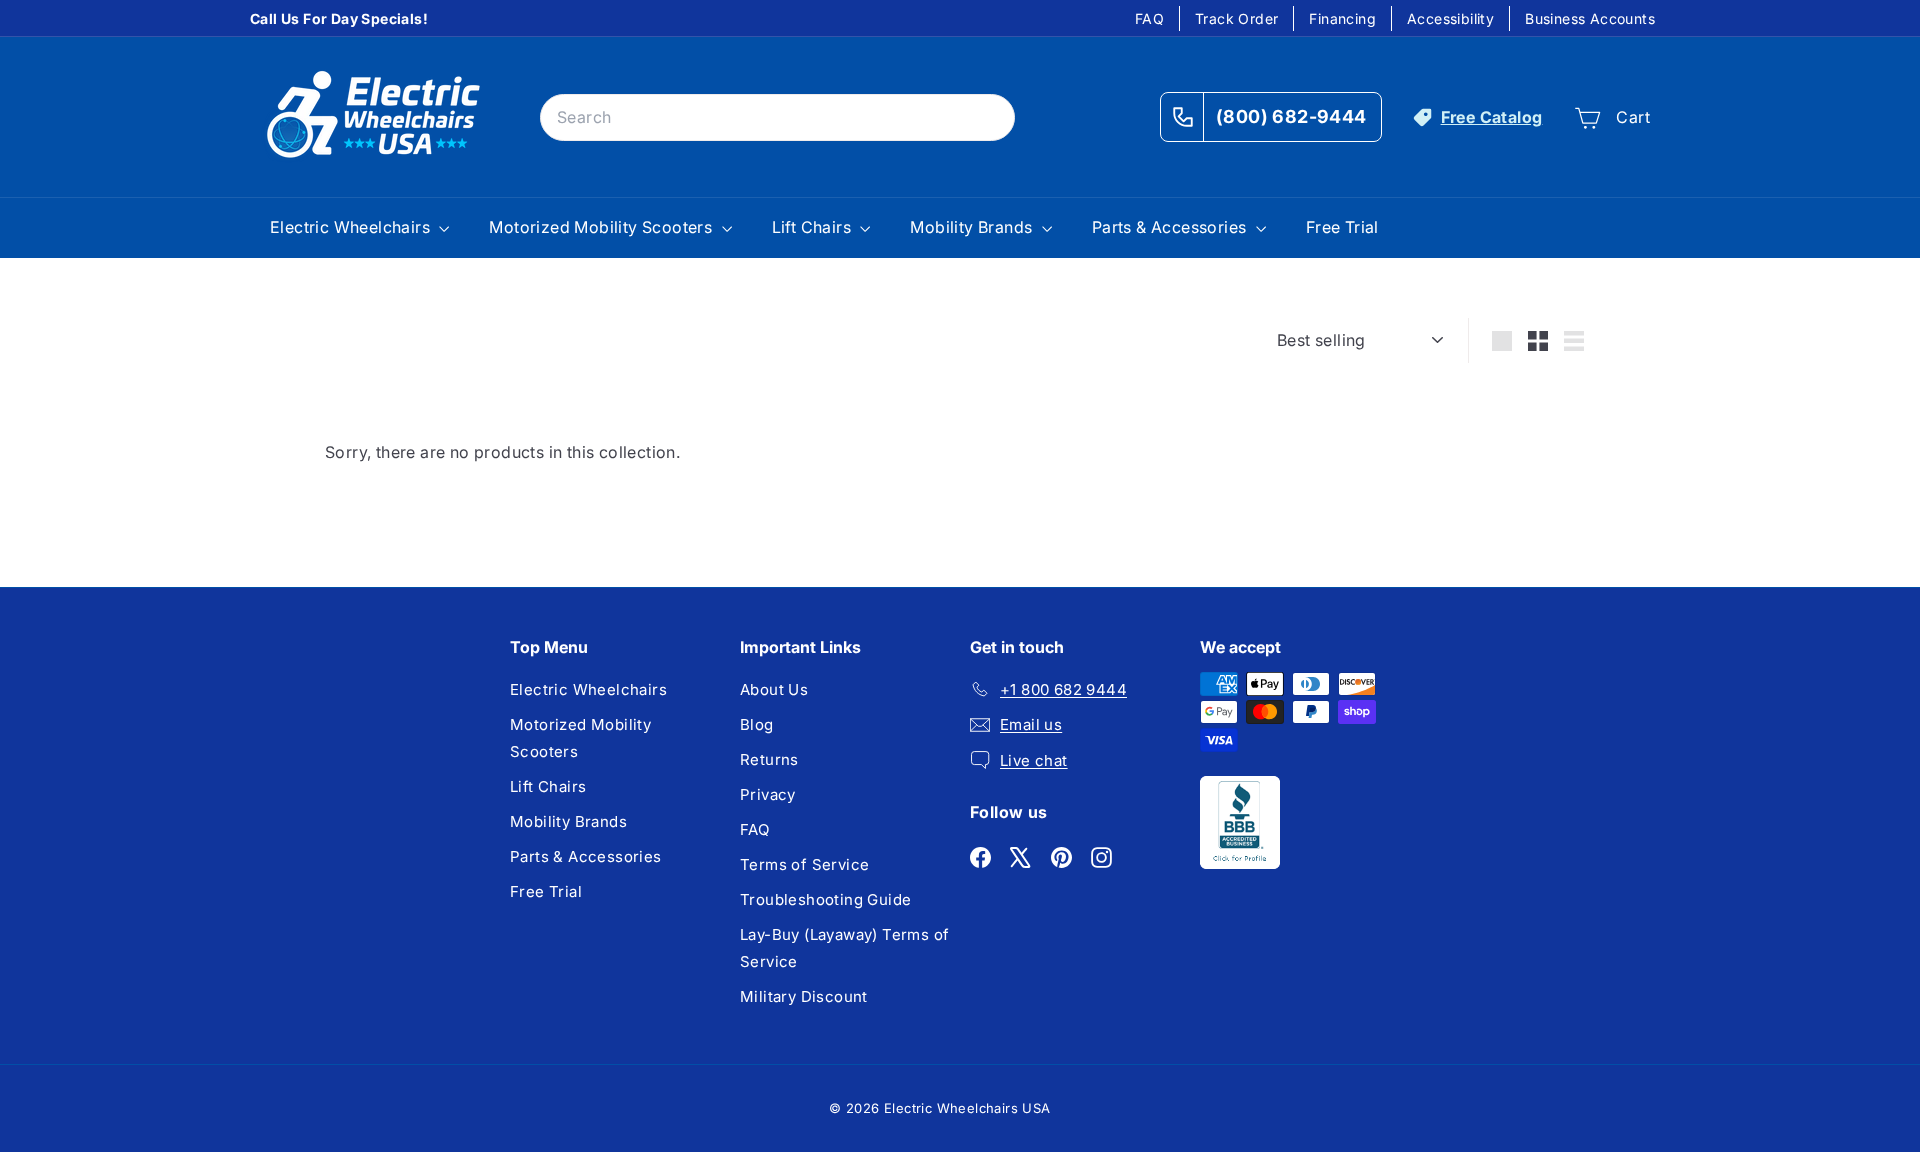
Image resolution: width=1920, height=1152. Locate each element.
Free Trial (1342, 227)
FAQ (1149, 18)
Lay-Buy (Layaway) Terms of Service (844, 948)
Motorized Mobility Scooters (602, 227)
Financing (1342, 18)
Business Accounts (1590, 18)
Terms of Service (804, 864)
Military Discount (804, 996)
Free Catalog (1492, 117)
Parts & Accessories (1171, 227)
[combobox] (777, 117)
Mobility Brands (973, 227)
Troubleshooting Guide (825, 899)
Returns (769, 759)
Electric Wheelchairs (352, 227)
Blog (757, 724)
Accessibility (1450, 18)
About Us (774, 689)
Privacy (768, 794)
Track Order (1236, 18)
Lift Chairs (814, 227)
